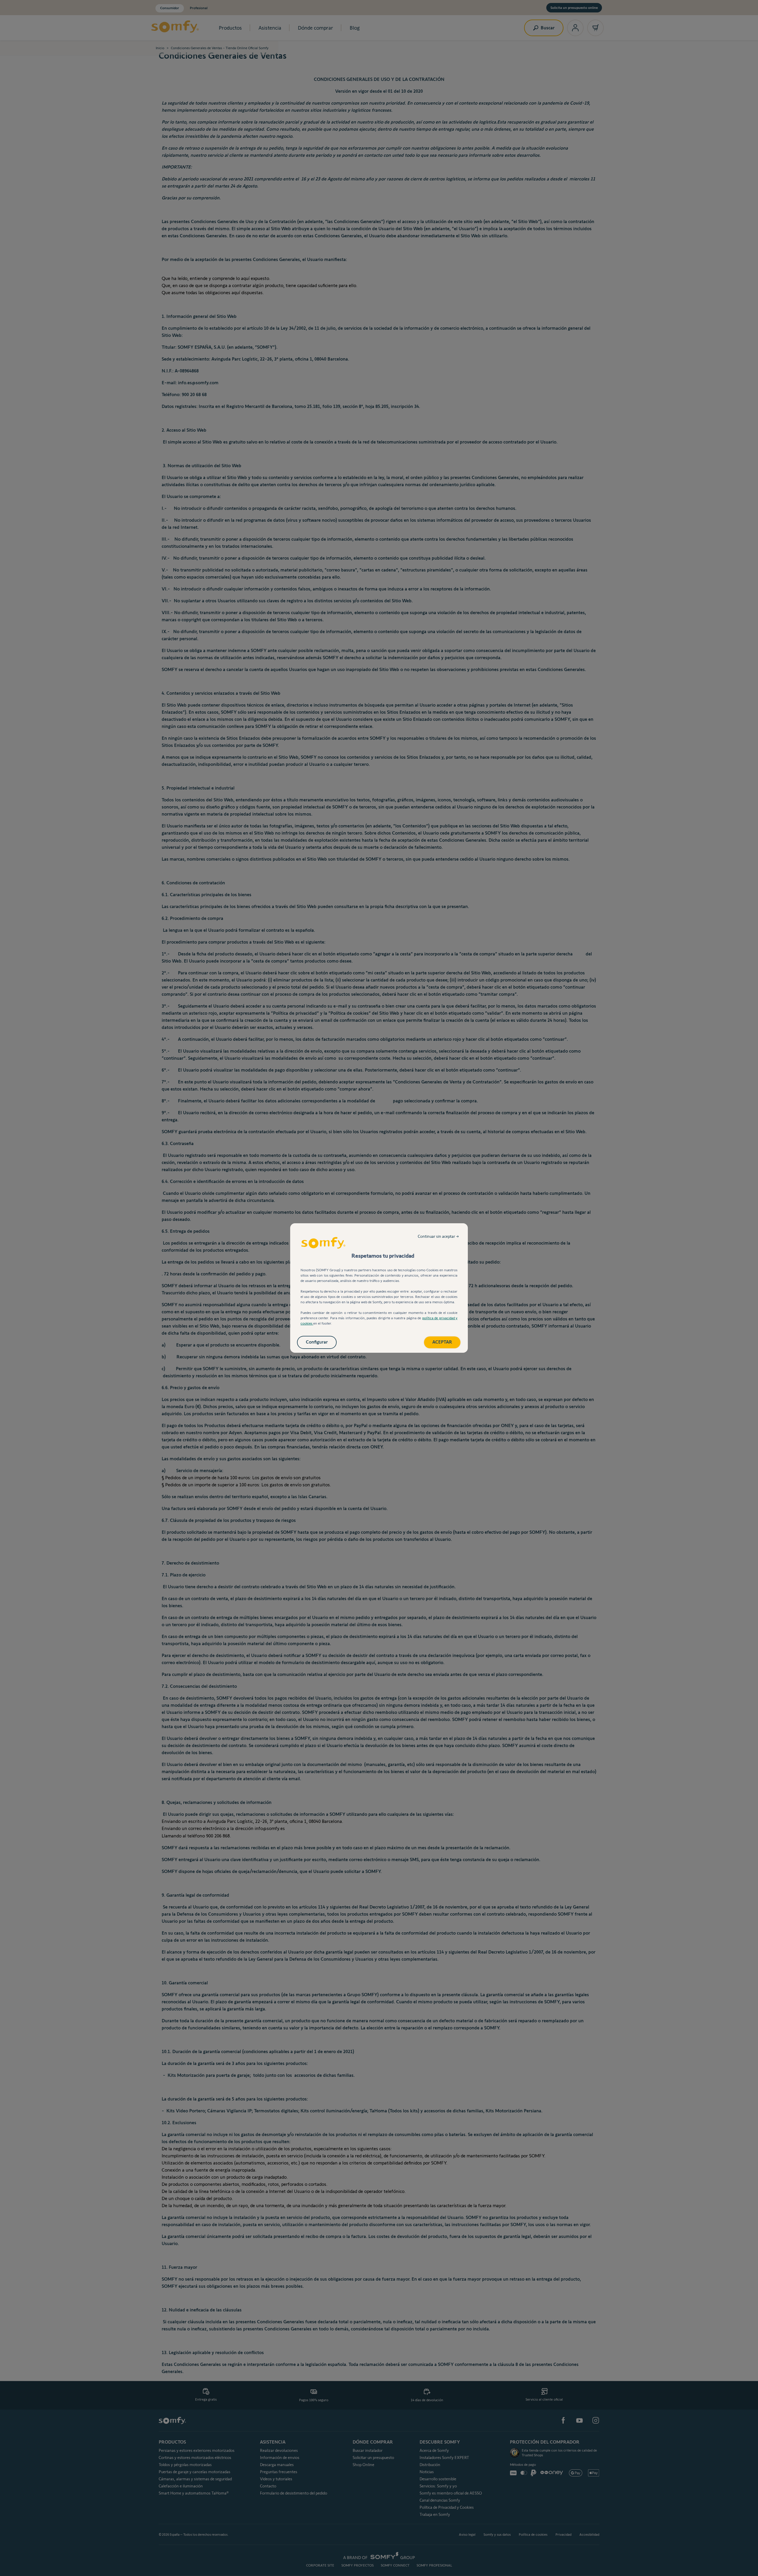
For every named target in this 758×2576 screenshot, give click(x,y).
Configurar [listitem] (317, 1342)
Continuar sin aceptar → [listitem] (438, 1236)
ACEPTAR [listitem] (442, 1342)
